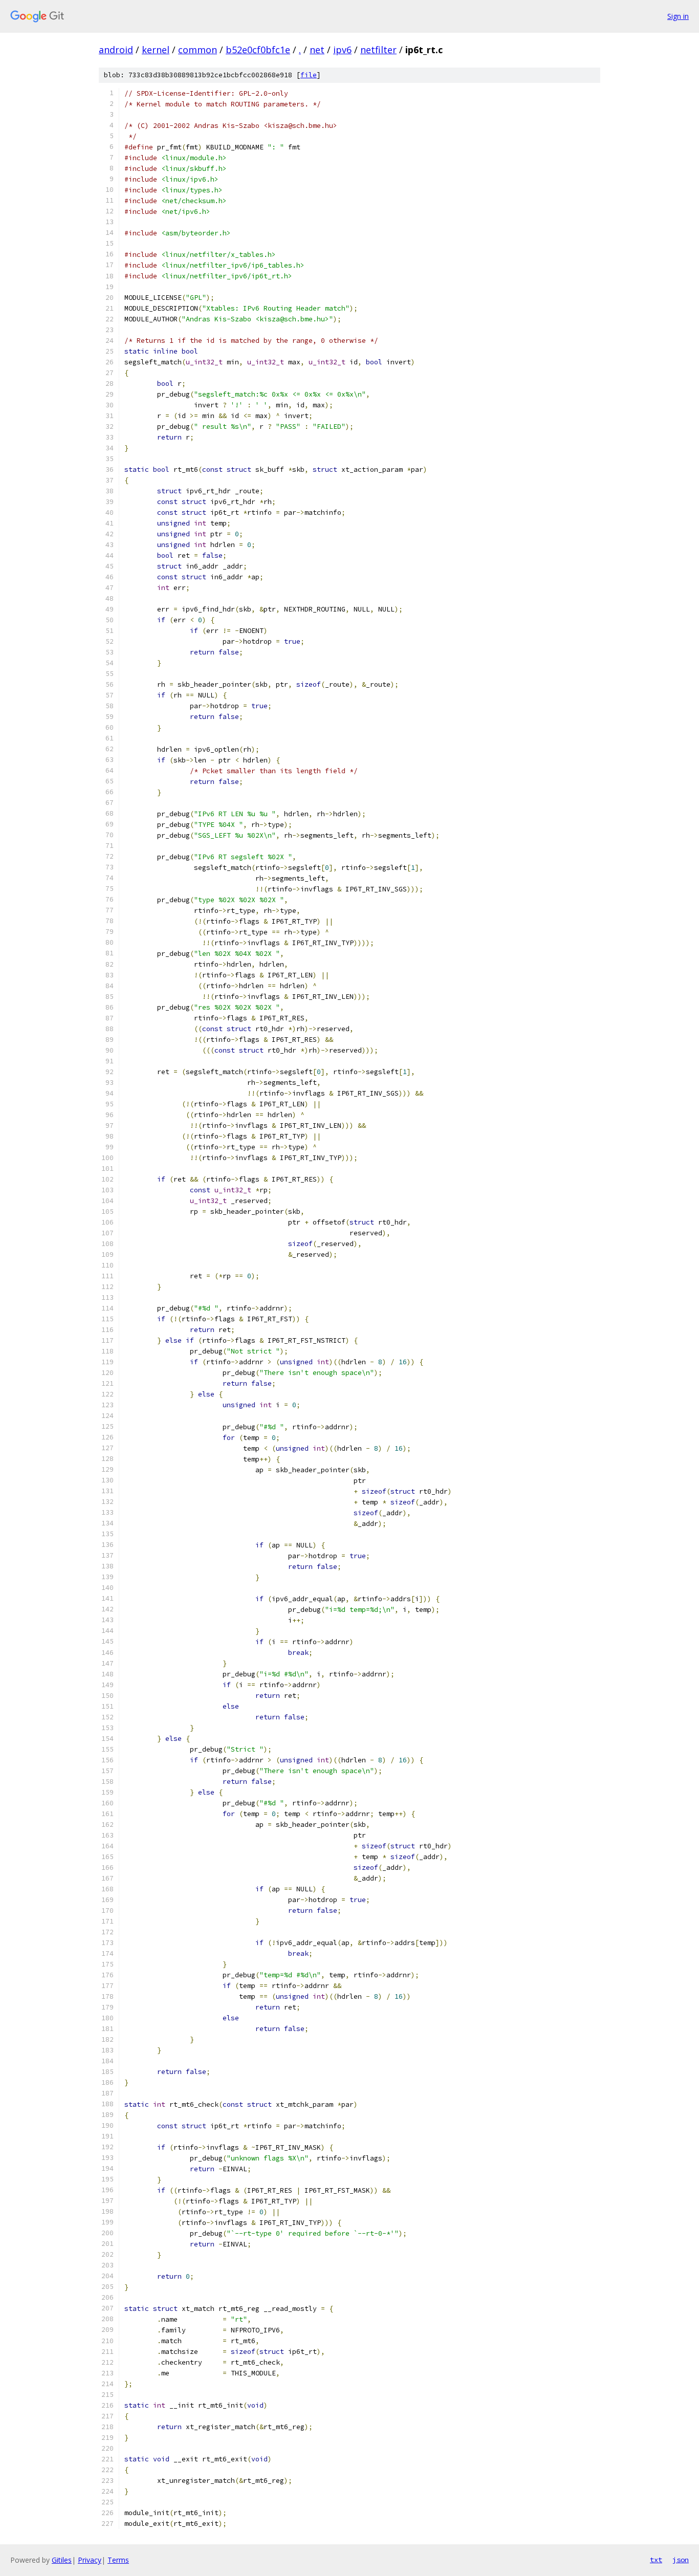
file (309, 75)
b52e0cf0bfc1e (258, 50)
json (681, 2560)
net (317, 50)
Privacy (90, 2560)
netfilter (378, 50)
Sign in (678, 16)
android (116, 50)
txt (656, 2560)
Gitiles (62, 2560)
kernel (156, 50)
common (198, 50)
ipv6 (342, 50)
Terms (118, 2560)
